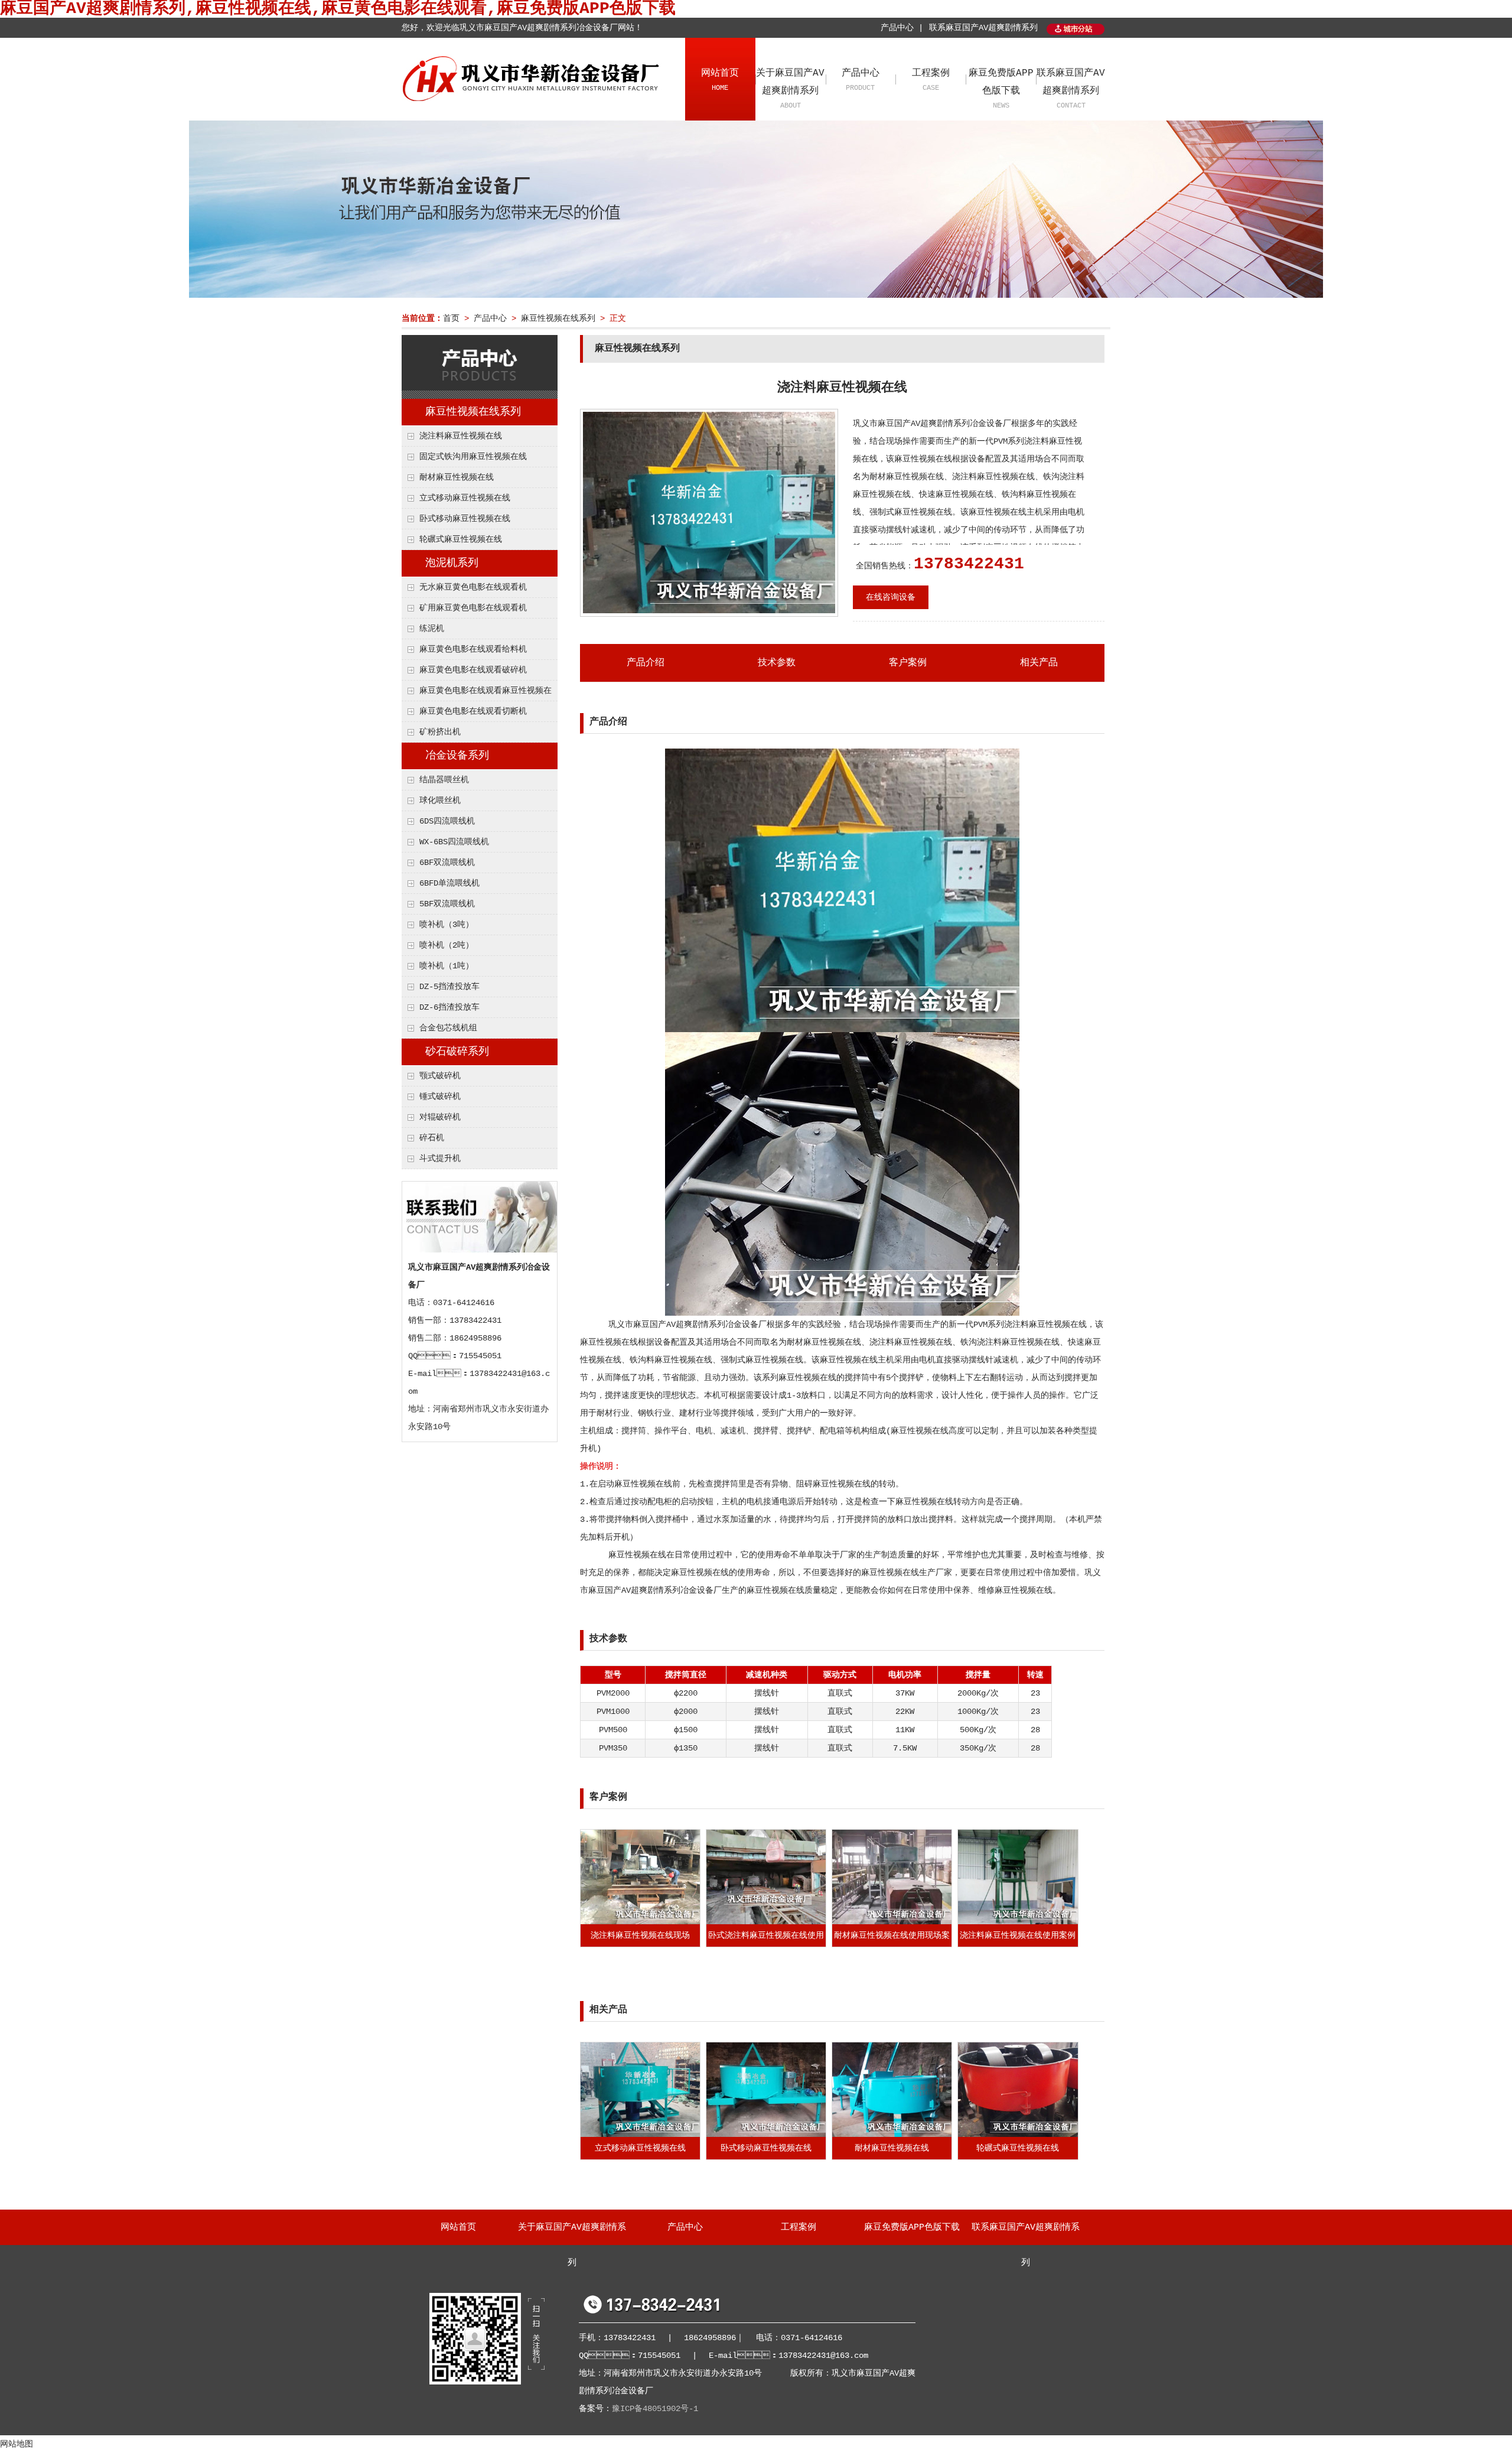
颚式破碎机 (440, 1076)
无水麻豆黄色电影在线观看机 (473, 587)
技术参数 (777, 663)
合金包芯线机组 (448, 1028)
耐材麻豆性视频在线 (457, 477)
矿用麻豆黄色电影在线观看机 (473, 608)
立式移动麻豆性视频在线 (465, 498)
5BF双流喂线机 (447, 904)
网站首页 (720, 80)
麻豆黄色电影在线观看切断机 (473, 711)
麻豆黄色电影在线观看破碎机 (473, 670)
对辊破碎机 (440, 1117)
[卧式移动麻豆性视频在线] (766, 2135)
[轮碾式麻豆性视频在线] (1018, 2135)
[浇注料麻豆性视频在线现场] (640, 1922)
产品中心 (861, 80)
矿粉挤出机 (440, 732)
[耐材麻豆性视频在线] (892, 2135)
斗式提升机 (440, 1159)
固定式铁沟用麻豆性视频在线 (473, 457)
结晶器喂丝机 (444, 780)
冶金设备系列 (457, 756)
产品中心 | (902, 28)
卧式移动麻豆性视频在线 (465, 519)
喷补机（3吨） (447, 925)
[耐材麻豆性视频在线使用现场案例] (892, 1922)
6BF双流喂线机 (447, 863)
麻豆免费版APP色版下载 (1001, 89)
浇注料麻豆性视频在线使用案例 (1018, 1935)
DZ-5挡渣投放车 (449, 987)
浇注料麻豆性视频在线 (461, 436)
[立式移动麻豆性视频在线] (640, 2135)
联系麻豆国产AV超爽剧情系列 (983, 28)
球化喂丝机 (440, 801)
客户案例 (908, 663)
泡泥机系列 (452, 563)
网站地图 (17, 2444)
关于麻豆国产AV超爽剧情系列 (790, 89)
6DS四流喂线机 (447, 821)
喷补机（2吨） (447, 945)
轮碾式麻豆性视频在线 (461, 539)
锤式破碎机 (440, 1097)
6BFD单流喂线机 (449, 883)
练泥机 (432, 629)
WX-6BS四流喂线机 (454, 842)
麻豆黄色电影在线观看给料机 (473, 649)
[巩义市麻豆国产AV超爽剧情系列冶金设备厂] (533, 98)
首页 (451, 318)
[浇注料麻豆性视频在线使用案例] (1018, 1922)
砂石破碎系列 (457, 1052)
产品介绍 (646, 663)
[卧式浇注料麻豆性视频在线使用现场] (766, 1922)
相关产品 (1039, 663)
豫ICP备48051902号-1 (655, 2409)
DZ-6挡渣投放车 (449, 1007)
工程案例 (931, 80)
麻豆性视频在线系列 (558, 318)
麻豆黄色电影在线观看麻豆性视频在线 (477, 694)
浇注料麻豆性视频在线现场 (640, 1935)
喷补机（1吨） (447, 966)
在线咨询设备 (891, 597)
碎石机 (432, 1138)
